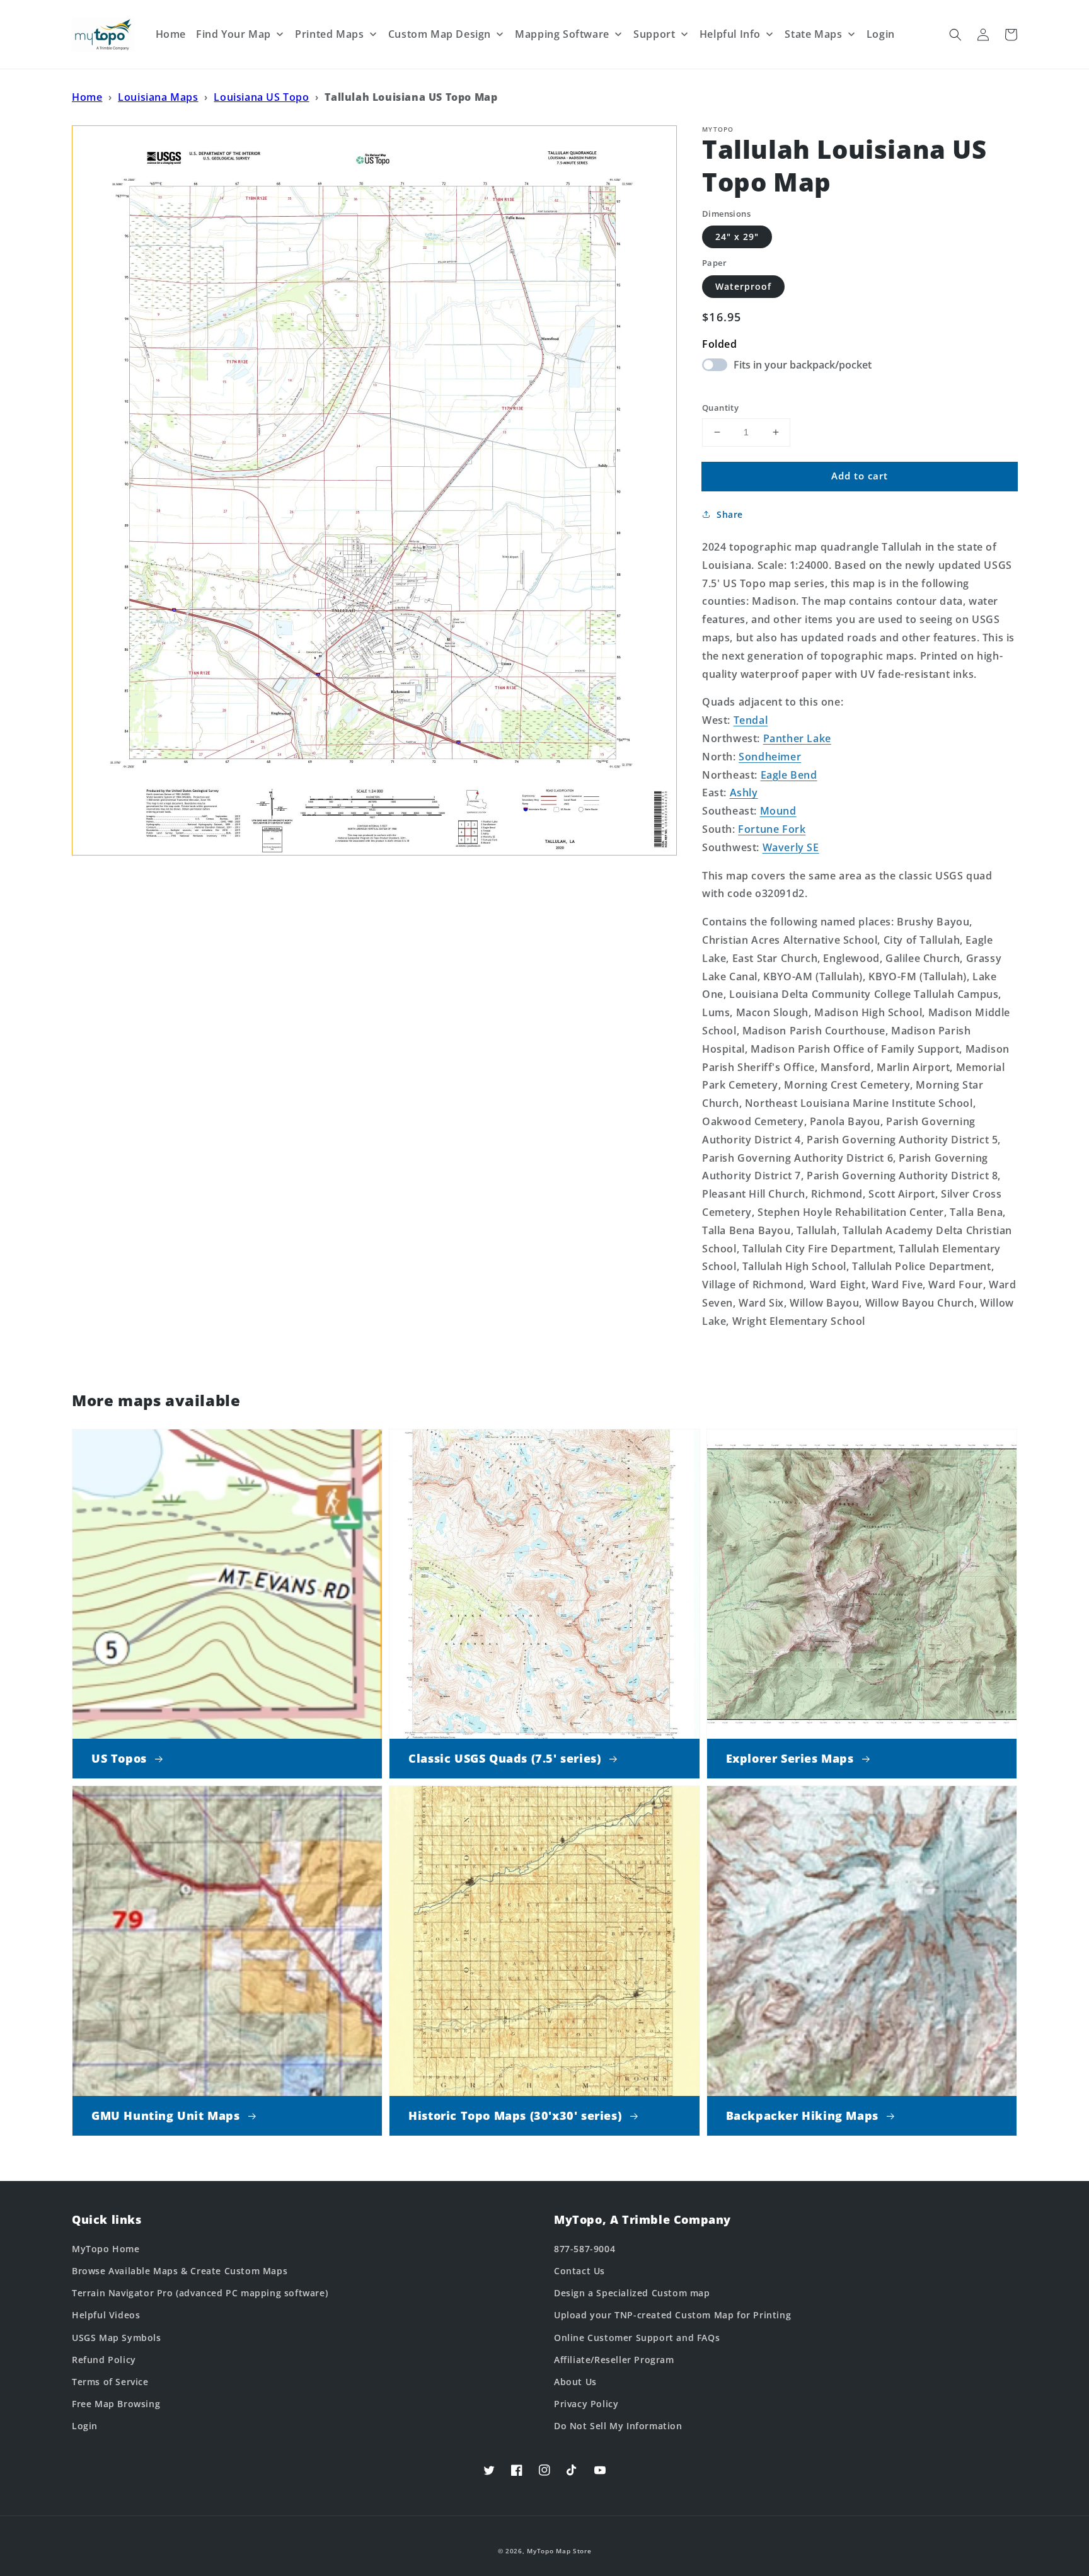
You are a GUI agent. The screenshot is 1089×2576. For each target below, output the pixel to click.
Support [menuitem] (654, 34)
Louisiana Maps (158, 97)
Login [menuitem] (881, 34)
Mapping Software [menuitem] (562, 34)
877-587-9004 (585, 2249)
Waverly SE (791, 847)
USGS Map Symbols (117, 2338)
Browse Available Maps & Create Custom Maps (180, 2271)
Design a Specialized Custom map (632, 2293)
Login (85, 2426)
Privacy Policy (586, 2404)
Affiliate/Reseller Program (614, 2360)
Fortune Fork (772, 829)
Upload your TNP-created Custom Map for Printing (672, 2315)
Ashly (744, 793)
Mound (778, 811)
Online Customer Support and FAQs (637, 2338)
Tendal (751, 720)
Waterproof (743, 286)
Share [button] (730, 514)
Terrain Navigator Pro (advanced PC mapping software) (200, 2293)
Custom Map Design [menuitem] (440, 34)
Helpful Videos (106, 2315)
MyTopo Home (106, 2249)
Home (87, 97)
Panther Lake (797, 738)
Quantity (720, 408)
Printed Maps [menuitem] (329, 34)
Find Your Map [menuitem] (233, 34)
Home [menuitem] (171, 34)
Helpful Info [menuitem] (730, 34)
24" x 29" (737, 237)
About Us (575, 2382)
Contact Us (579, 2271)
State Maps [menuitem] (813, 34)
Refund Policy (104, 2360)
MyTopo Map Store (559, 2551)
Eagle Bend (789, 775)
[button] (955, 35)
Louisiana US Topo (261, 97)
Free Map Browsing (116, 2404)
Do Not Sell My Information (618, 2426)
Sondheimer (770, 757)
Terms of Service (110, 2382)
